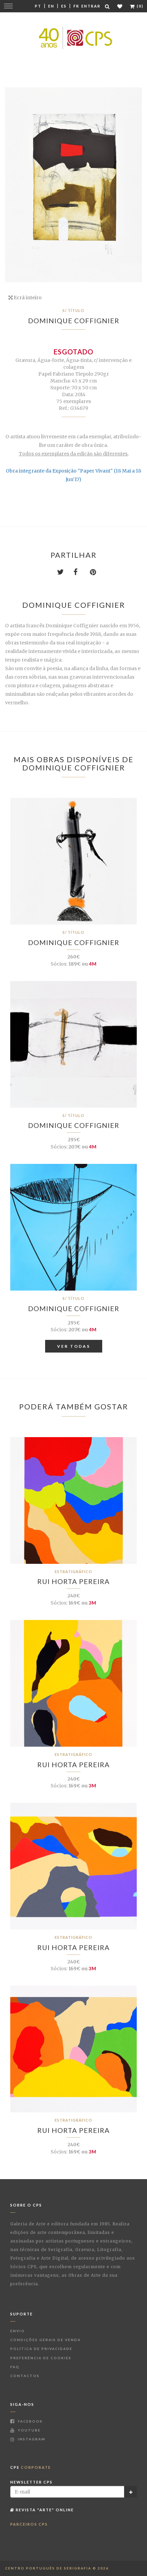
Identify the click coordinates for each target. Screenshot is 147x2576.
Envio (18, 2331)
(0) (139, 6)
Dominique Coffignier (74, 321)
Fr (76, 6)
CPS (31, 2467)
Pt (38, 6)
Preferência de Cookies (41, 2358)
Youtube (29, 2430)
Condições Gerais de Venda (45, 2340)
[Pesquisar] (108, 6)
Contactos (25, 2376)
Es (64, 6)
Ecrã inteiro (27, 298)
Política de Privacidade (41, 2349)
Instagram (31, 2439)
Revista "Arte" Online (44, 2510)
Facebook (30, 2421)
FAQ (15, 2367)
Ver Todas (74, 1346)
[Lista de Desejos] (120, 6)
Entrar (91, 6)
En (51, 6)
